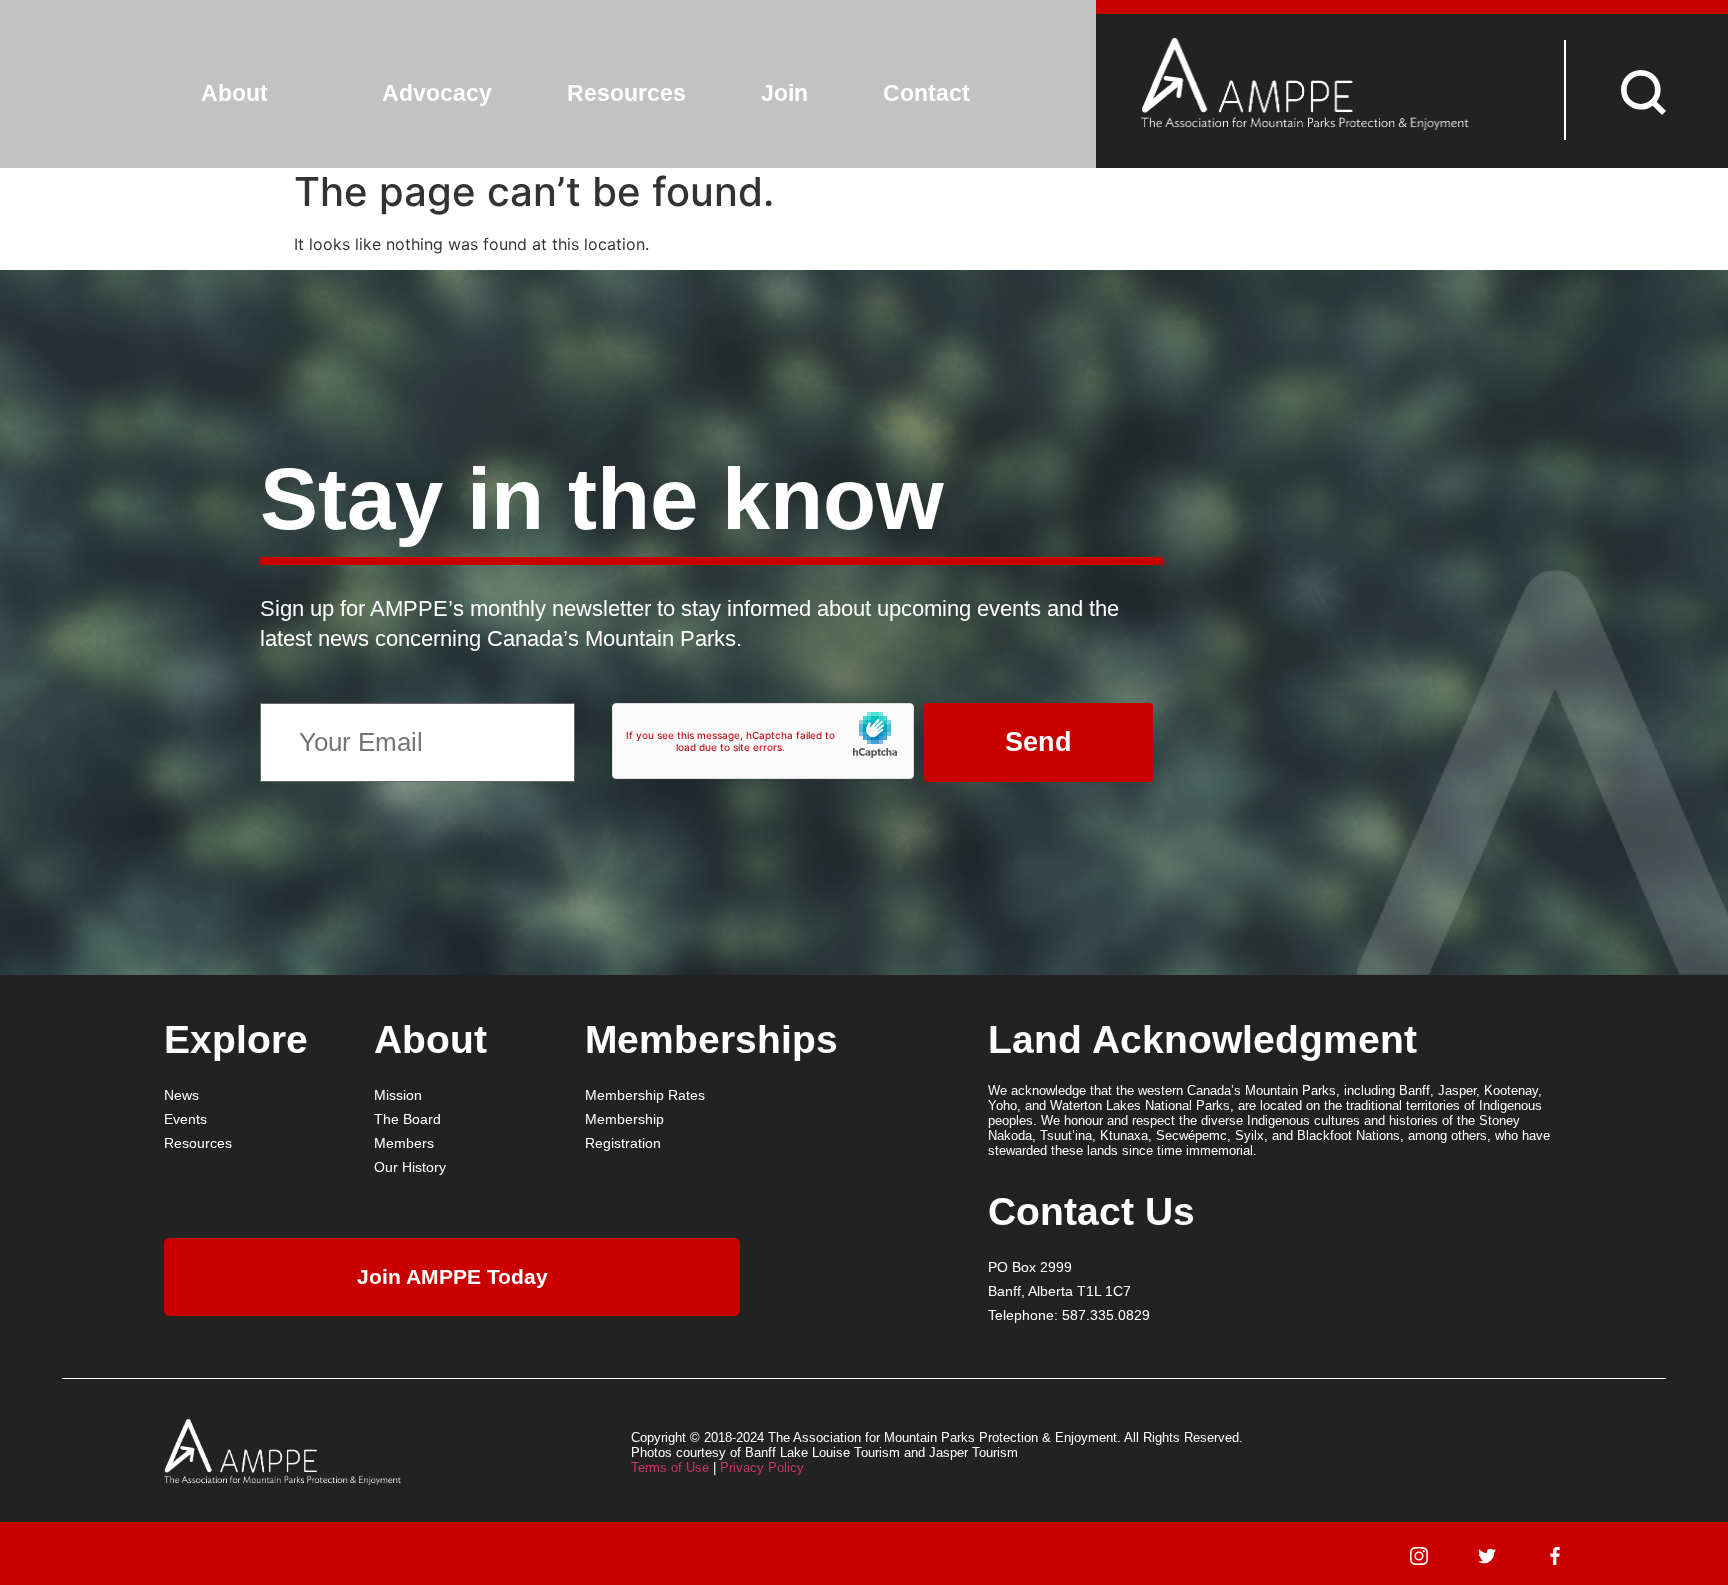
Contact (926, 93)
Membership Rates (645, 1095)
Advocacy (437, 93)
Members (404, 1143)
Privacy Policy (762, 1467)
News (181, 1095)
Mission (398, 1095)
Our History (410, 1167)
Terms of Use (670, 1467)
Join (784, 93)
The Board (407, 1119)
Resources (626, 93)
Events (185, 1119)
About (234, 93)
